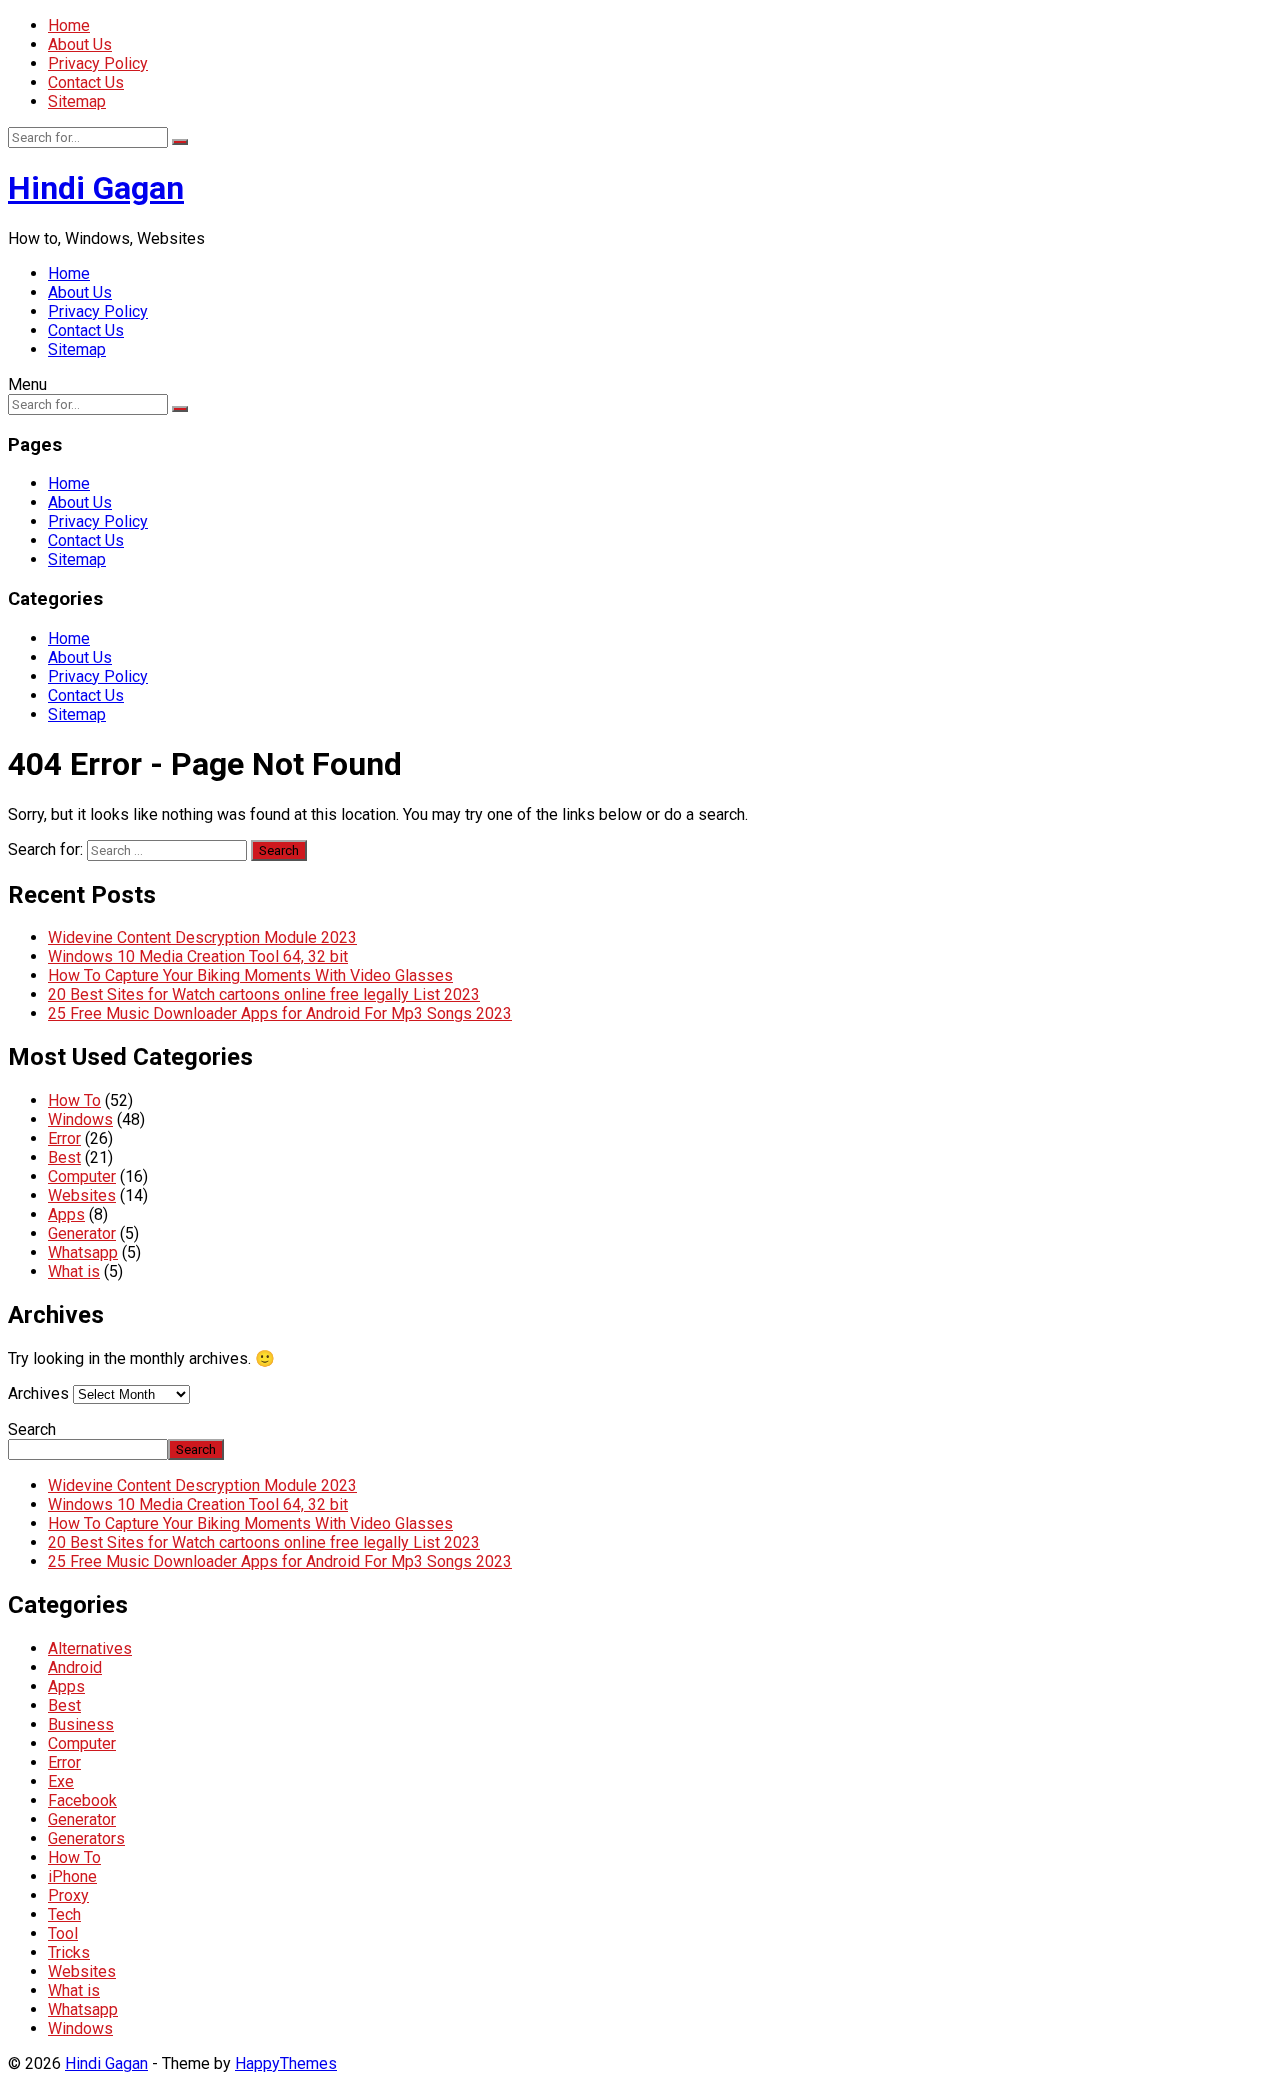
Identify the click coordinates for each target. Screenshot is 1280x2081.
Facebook (82, 1800)
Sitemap (77, 101)
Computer (82, 1176)
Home (69, 25)
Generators (86, 1838)
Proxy (68, 1895)
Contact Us (86, 82)
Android (75, 1667)
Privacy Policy (98, 63)
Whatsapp (83, 1252)
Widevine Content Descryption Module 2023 (202, 937)
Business (81, 1724)
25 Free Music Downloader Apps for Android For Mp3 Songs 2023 (280, 1013)
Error (64, 1138)
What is (74, 1271)
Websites (82, 1195)
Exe (61, 1781)
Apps (66, 1214)
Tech (64, 1914)
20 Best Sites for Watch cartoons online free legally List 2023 (264, 994)
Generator (82, 1233)
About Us (80, 44)
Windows (80, 1119)
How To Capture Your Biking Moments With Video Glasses (250, 975)
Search (32, 1429)
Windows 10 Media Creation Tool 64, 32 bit (198, 956)
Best (64, 1157)
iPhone (72, 1876)
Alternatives (90, 1648)
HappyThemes (286, 2063)
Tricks (69, 1952)
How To (74, 1100)
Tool (63, 1933)
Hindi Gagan (96, 188)
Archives (38, 1393)
